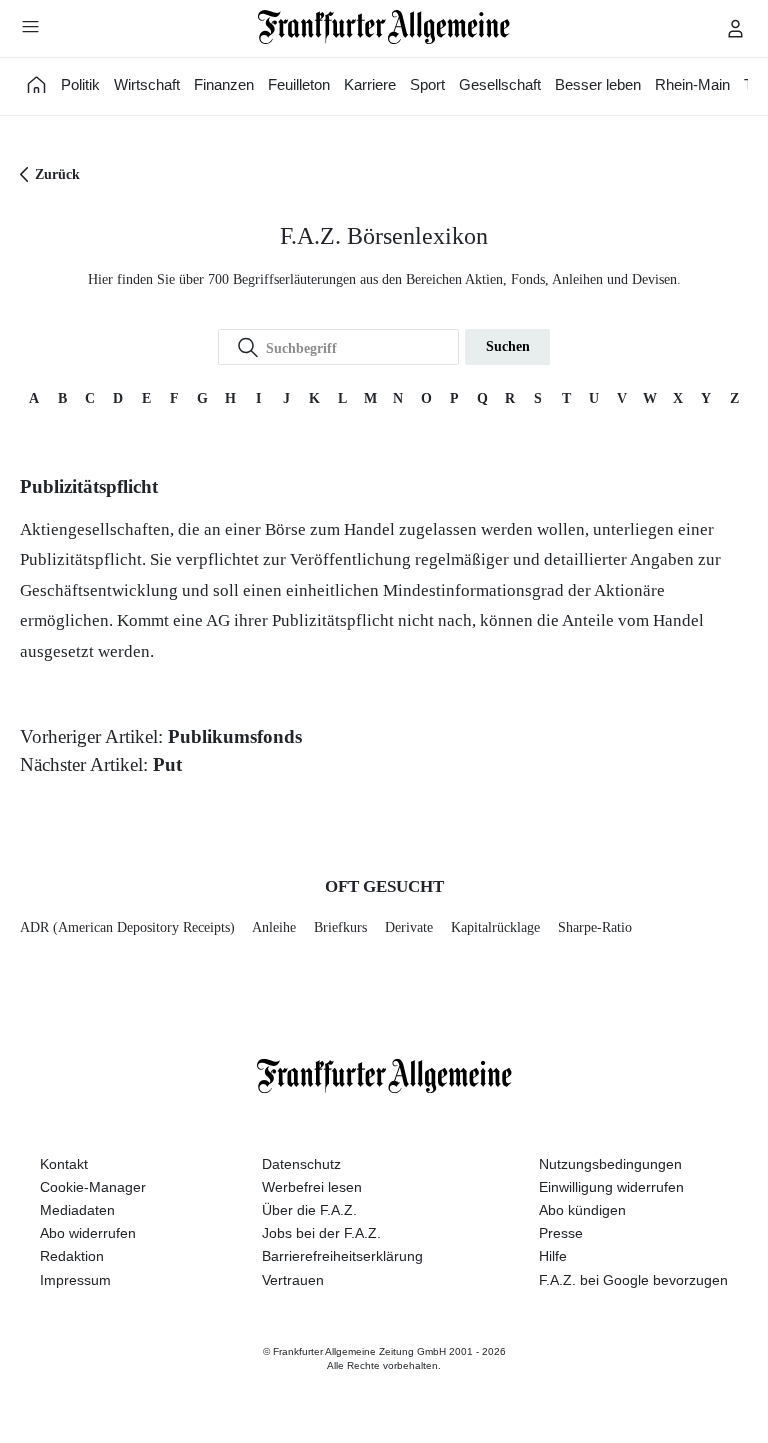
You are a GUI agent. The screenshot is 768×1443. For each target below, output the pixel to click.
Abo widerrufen (88, 1233)
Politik (80, 84)
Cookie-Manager (93, 1187)
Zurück (57, 174)
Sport (427, 84)
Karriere (370, 84)
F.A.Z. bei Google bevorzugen (633, 1280)
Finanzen (224, 84)
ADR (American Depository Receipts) (127, 927)
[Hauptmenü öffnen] (30, 26)
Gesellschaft (500, 84)
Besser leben (598, 84)
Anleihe (274, 927)
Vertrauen (293, 1280)
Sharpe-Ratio (595, 927)
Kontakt (64, 1164)
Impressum (75, 1280)
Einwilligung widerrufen (611, 1187)
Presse (561, 1233)
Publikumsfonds (235, 736)
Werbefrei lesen (312, 1187)
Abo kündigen (582, 1210)
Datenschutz (301, 1164)
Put (167, 764)
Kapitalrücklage (495, 927)
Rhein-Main (692, 84)
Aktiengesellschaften (95, 529)
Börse (285, 529)
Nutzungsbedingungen (610, 1164)
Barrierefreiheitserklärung (342, 1256)
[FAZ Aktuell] (37, 84)
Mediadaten (77, 1210)
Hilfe (553, 1256)
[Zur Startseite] (384, 27)
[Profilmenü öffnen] (736, 28)
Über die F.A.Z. (309, 1210)
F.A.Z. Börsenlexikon (384, 236)
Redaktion (72, 1256)
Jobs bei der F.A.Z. (321, 1233)
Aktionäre (629, 590)
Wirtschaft (147, 84)
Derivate (409, 927)
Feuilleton (299, 84)
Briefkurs (340, 927)
